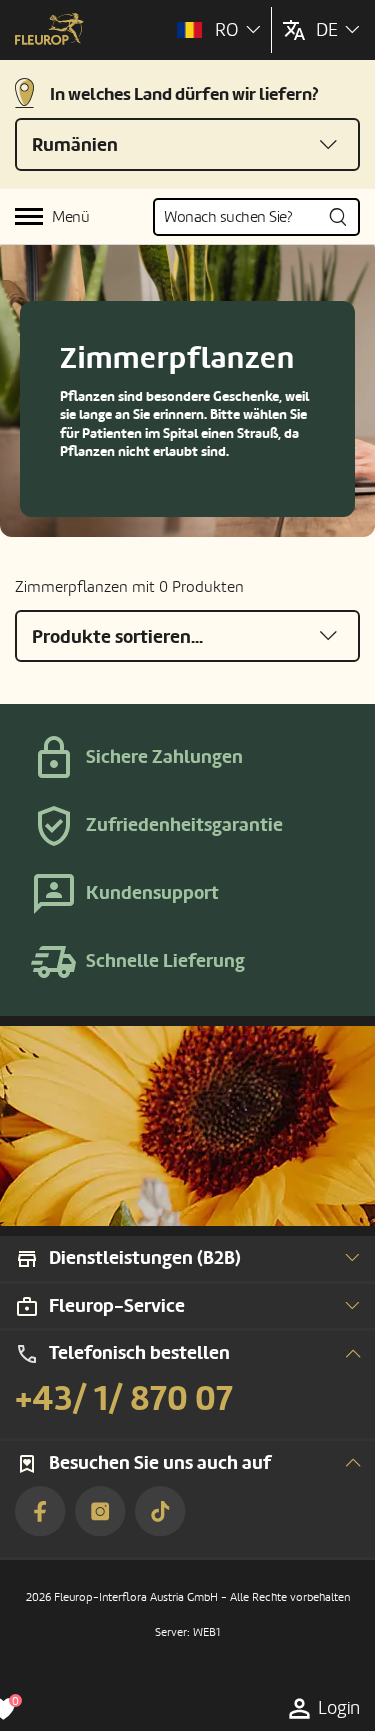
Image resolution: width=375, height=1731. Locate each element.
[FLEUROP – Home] (49, 31)
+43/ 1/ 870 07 (124, 1399)
